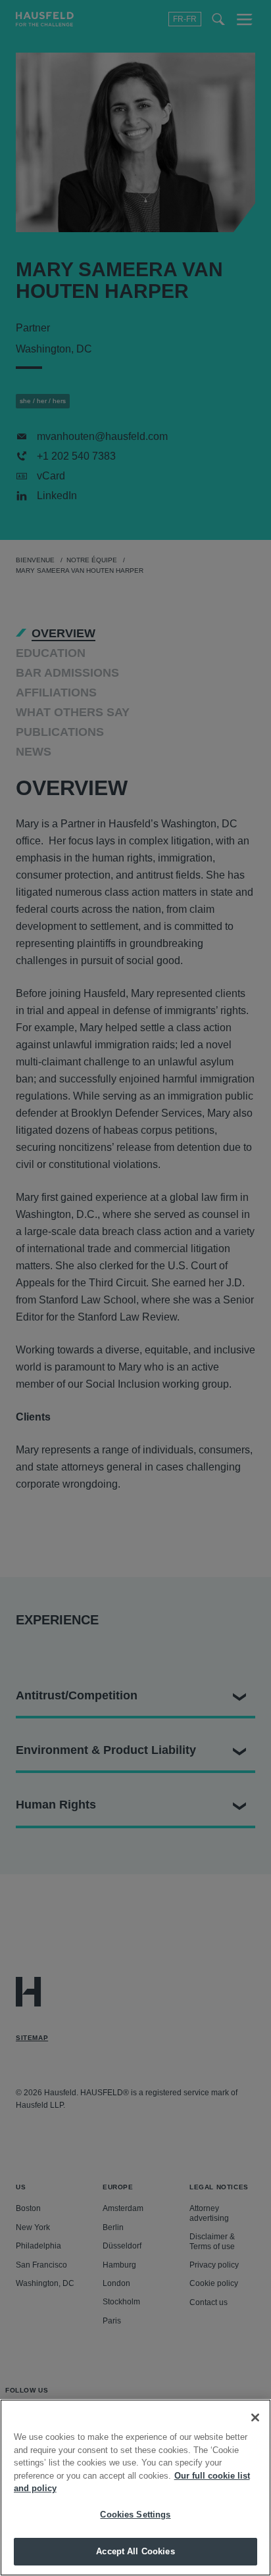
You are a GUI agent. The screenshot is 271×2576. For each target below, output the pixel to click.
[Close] (255, 2418)
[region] (135, 2488)
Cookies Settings (135, 2515)
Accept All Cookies (135, 2551)
